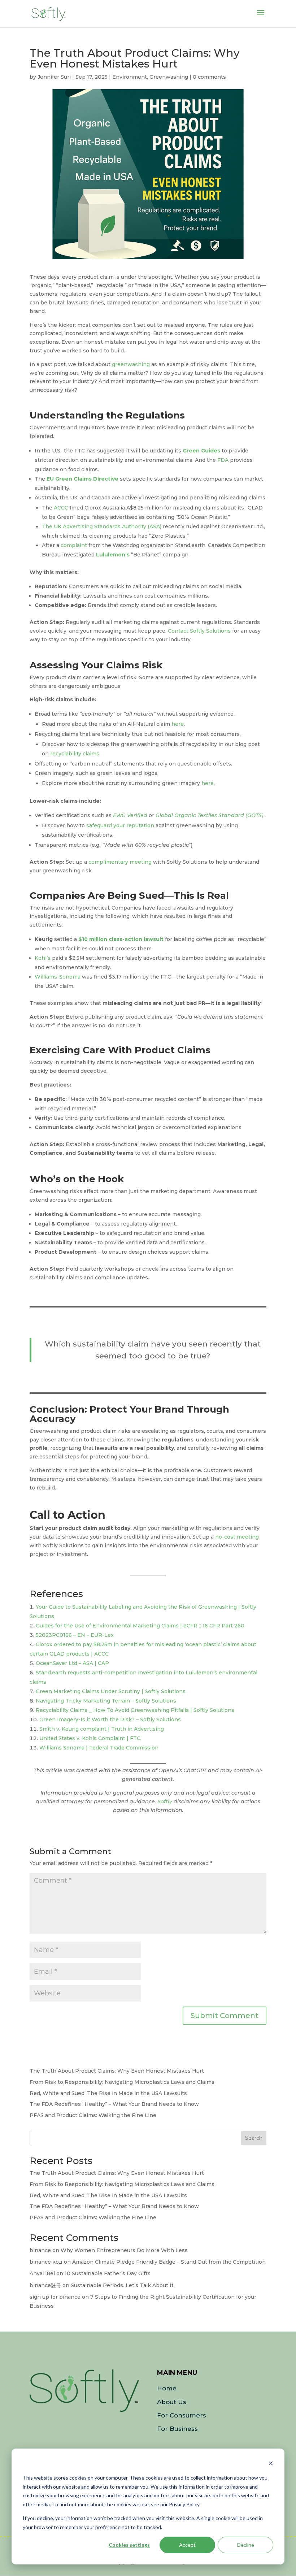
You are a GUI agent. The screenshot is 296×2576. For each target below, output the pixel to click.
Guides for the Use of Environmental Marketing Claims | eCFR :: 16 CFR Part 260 (140, 1626)
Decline (246, 2545)
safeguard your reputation (120, 825)
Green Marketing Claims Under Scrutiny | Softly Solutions (111, 1691)
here (178, 724)
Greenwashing (169, 77)
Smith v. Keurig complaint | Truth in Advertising (102, 1729)
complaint (74, 545)
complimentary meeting (120, 862)
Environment (130, 77)
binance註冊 (45, 2285)
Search (254, 2138)
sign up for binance (55, 2297)
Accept (187, 2545)
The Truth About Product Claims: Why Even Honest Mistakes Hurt (117, 2071)
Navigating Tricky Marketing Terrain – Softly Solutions (106, 1701)
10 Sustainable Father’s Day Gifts (108, 2273)
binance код (46, 2262)
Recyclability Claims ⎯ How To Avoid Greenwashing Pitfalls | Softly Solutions (135, 1710)
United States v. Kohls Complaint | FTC (90, 1738)
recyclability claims (75, 754)
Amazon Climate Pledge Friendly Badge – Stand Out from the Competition (169, 2262)
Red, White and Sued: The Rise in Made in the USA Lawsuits (108, 2093)
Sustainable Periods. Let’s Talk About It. (123, 2285)
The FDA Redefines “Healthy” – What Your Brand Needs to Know (114, 2104)
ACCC (61, 508)
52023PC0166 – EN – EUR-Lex (75, 1635)
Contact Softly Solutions (199, 631)
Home (167, 2388)
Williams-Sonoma (58, 977)
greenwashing (131, 364)
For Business (177, 2429)
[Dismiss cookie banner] (271, 2464)
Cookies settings (129, 2545)
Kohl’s (43, 958)
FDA (223, 460)
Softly (165, 1801)
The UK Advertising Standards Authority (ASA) (102, 526)
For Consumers (182, 2415)
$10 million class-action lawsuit (121, 939)
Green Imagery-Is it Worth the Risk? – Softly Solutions (110, 1719)
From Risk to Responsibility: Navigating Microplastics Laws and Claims (122, 2082)
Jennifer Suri (54, 77)
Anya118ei (42, 2273)
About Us (172, 2402)
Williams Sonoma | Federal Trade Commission (99, 1748)
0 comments (209, 77)
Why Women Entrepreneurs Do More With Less (124, 2250)
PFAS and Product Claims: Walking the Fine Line (93, 2115)
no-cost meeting (237, 1537)
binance (40, 2250)
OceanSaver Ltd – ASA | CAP (72, 1663)
